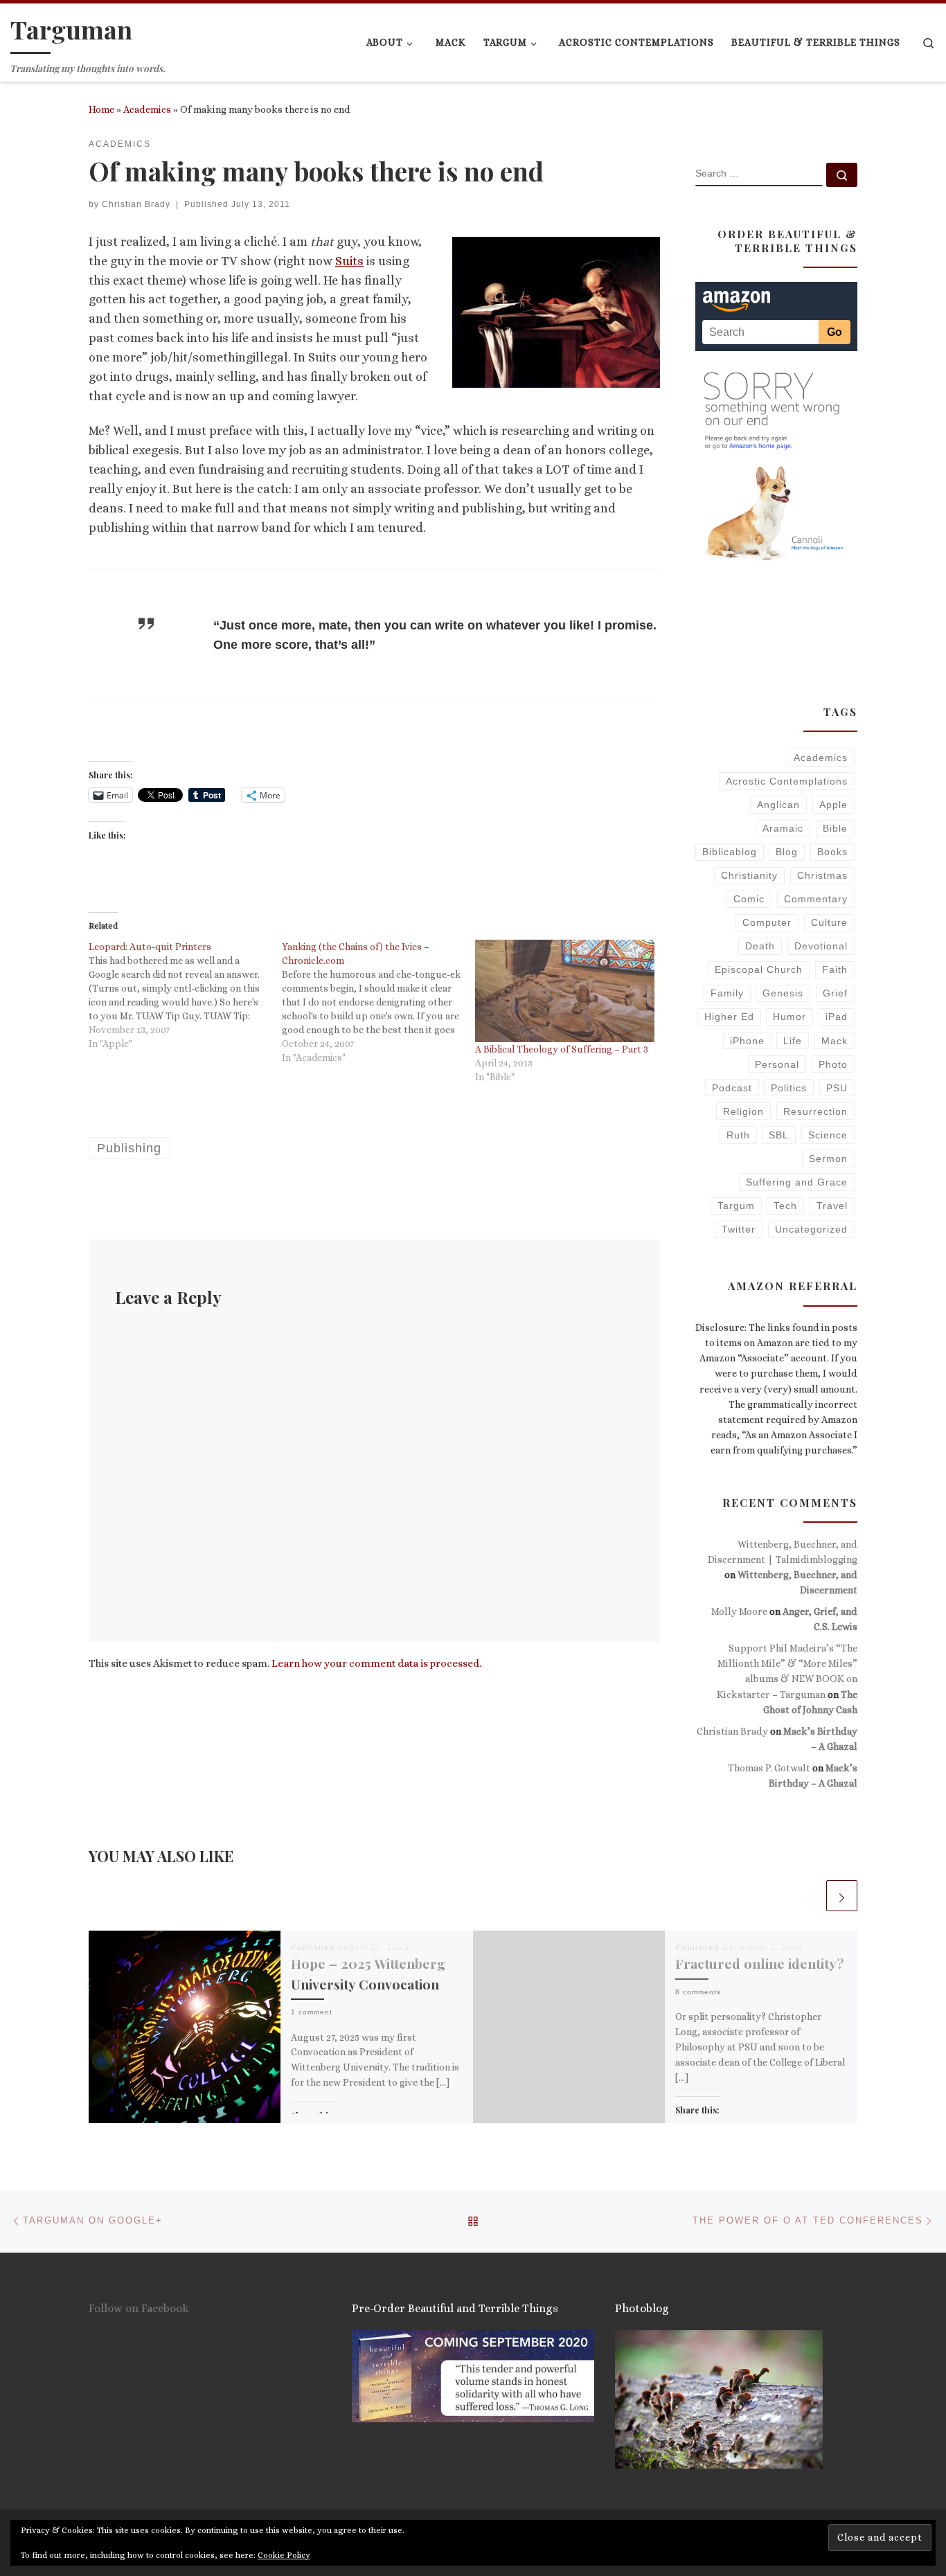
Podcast (732, 1088)
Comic (749, 899)
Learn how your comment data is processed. (376, 1663)
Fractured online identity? (760, 1963)
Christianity (749, 875)
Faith (835, 969)
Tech (785, 1206)
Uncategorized (811, 1229)
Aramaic (783, 828)
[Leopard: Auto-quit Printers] (185, 995)
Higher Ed (729, 1017)
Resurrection (815, 1111)
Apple (833, 805)
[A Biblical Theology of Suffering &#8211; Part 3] (565, 991)
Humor (789, 1017)
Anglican (778, 805)
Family (727, 993)
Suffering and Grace (797, 1182)
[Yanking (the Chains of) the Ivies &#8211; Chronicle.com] (378, 1002)
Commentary (816, 899)
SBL (779, 1135)
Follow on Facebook (139, 2308)
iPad (837, 1017)
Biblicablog (730, 852)
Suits (349, 261)
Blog (787, 852)
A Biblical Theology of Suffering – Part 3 (562, 1049)
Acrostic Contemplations (787, 781)
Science (828, 1135)
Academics (147, 109)
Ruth (738, 1135)
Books (832, 852)
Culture (829, 922)
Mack (835, 1041)
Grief (835, 993)
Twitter (739, 1229)
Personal (777, 1064)
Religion (743, 1111)
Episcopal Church (759, 969)
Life (793, 1041)
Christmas (822, 875)
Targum (736, 1206)
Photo (833, 1064)
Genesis (783, 993)
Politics (789, 1088)
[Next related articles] (842, 1896)
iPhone (747, 1041)
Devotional (821, 946)
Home (101, 109)
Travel (832, 1206)
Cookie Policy (284, 2555)
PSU (837, 1088)
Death (760, 946)
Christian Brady (136, 204)
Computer (767, 922)
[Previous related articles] (809, 1896)
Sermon (828, 1159)
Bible (835, 828)
